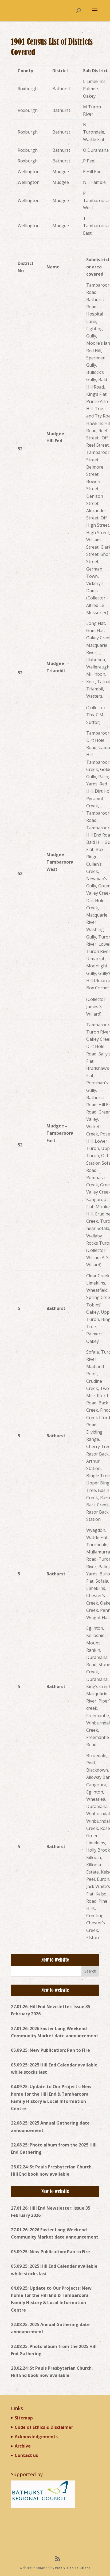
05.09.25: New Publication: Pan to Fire (50, 2050)
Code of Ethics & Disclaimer (44, 2427)
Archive (23, 2446)
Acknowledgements (36, 2437)
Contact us (26, 2455)
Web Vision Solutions (73, 2568)
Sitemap (24, 2418)
